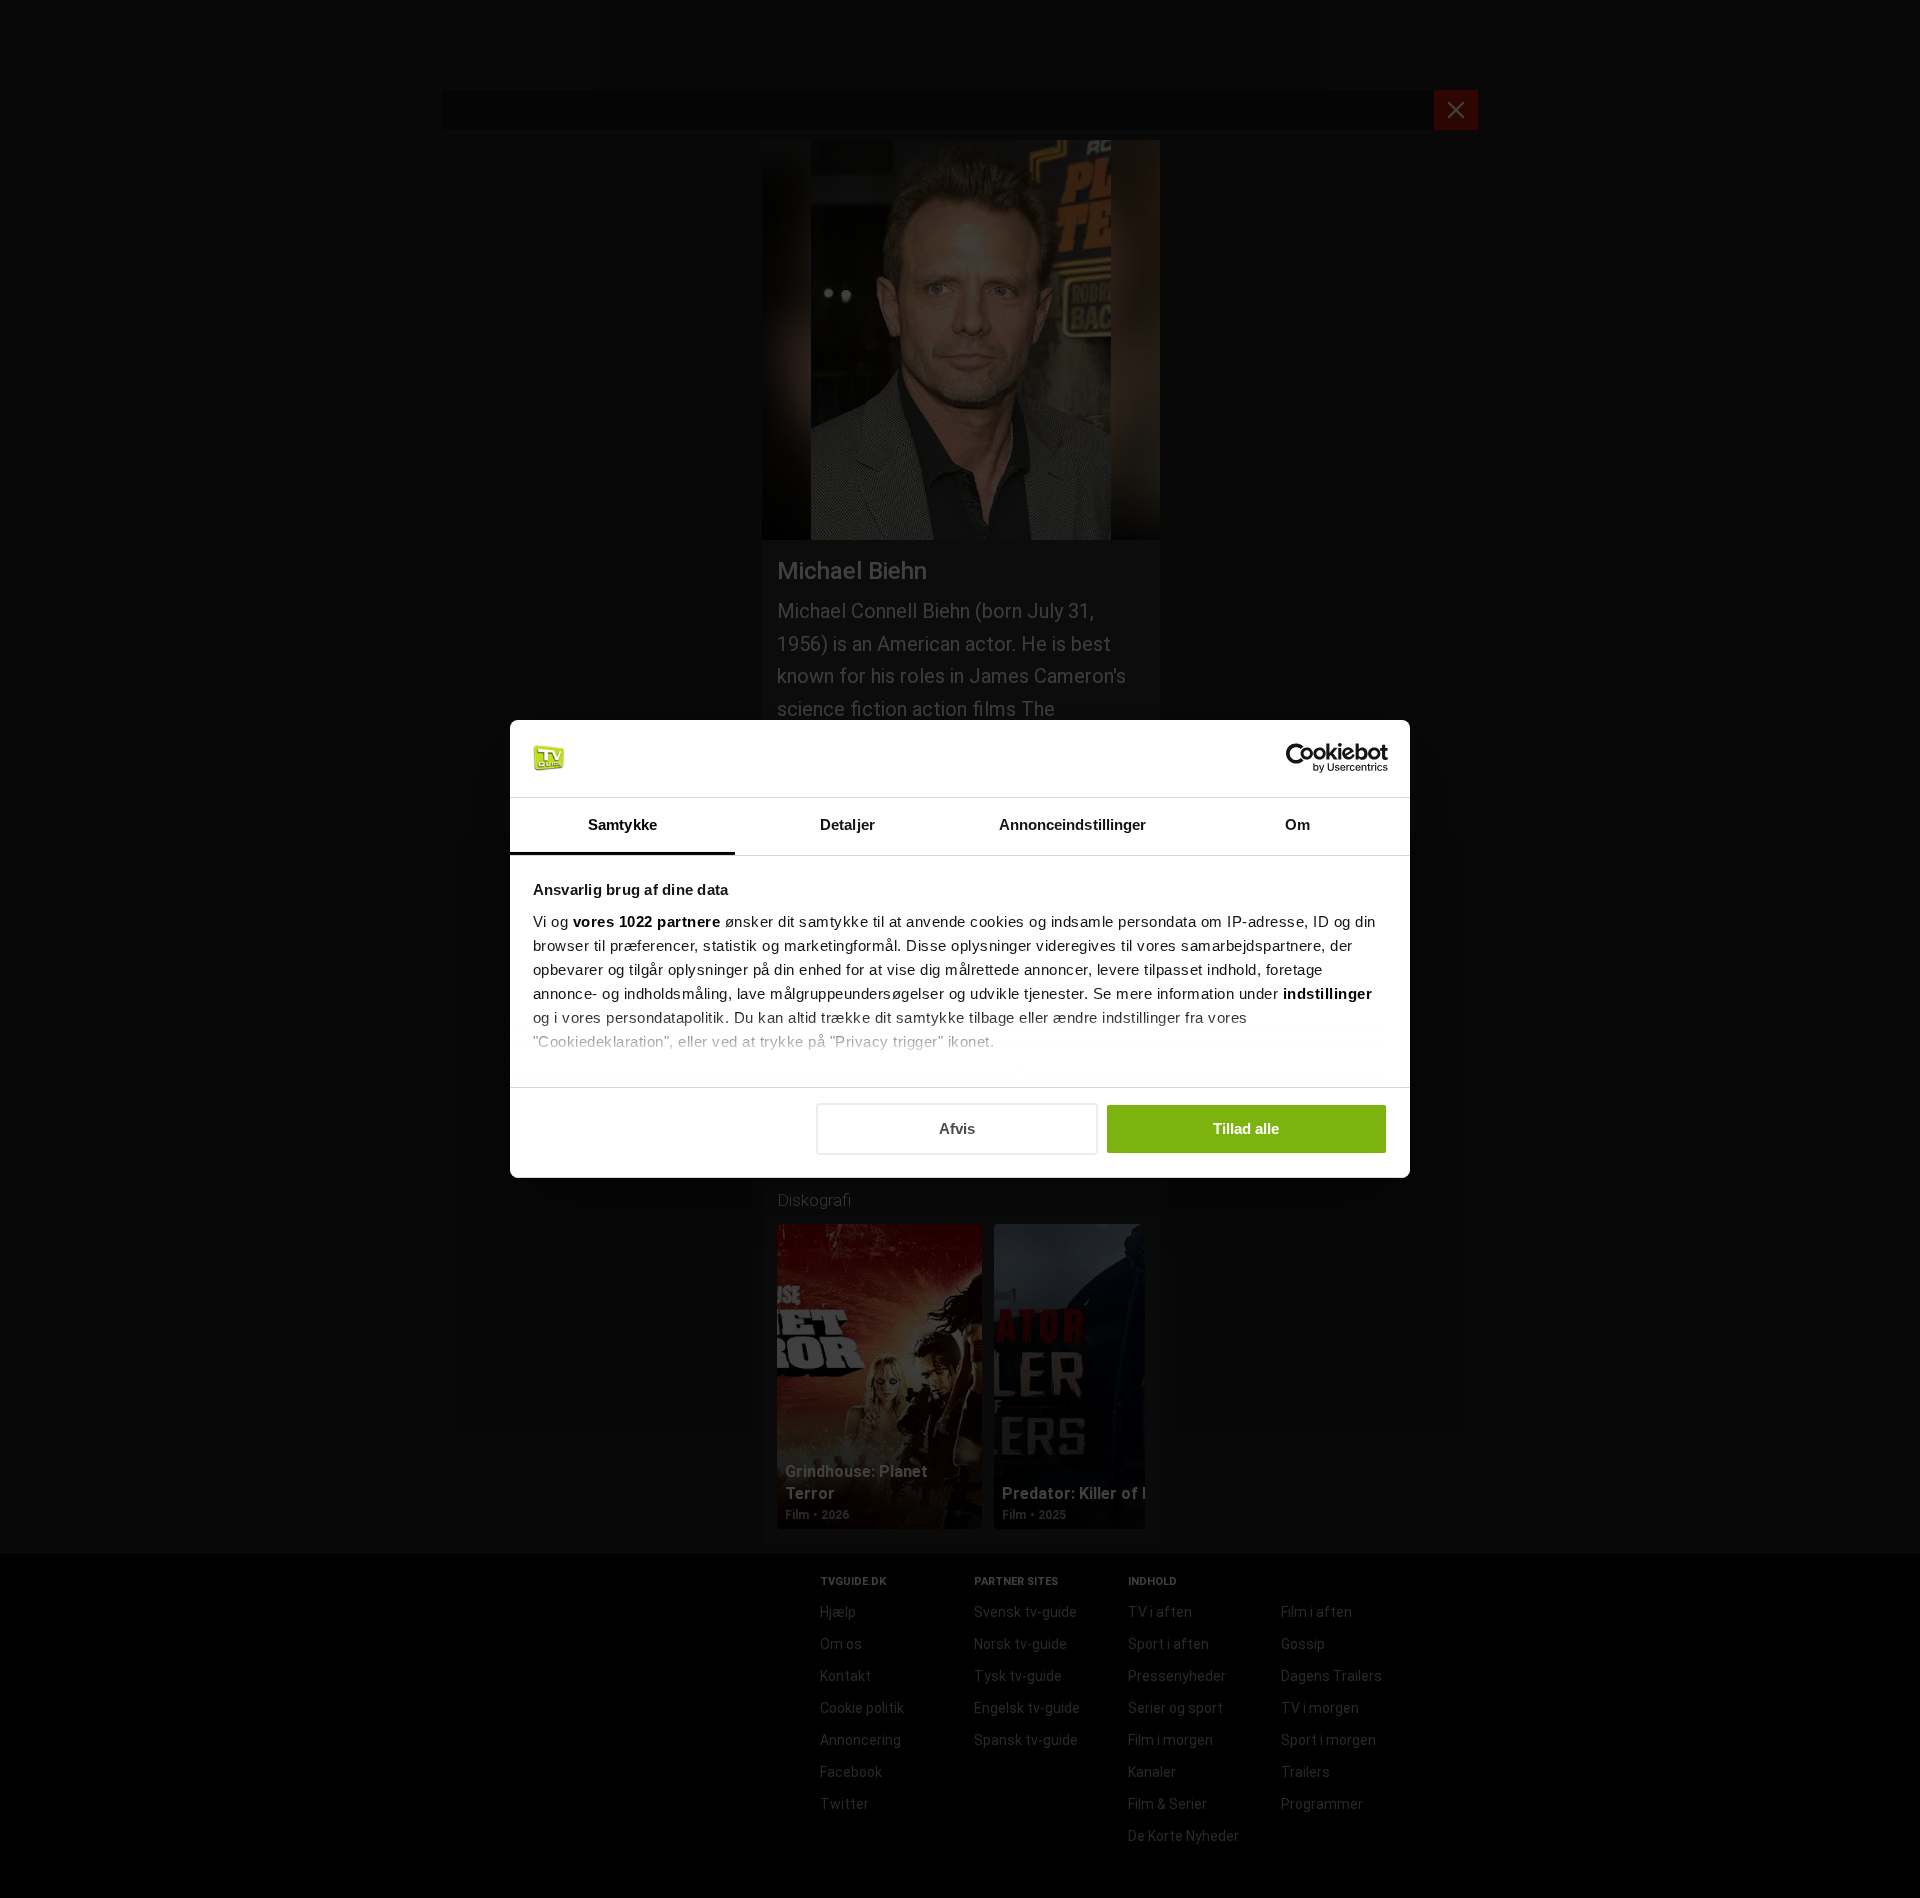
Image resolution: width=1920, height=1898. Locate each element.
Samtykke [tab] (622, 824)
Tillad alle (1246, 1128)
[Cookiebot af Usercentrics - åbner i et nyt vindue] (1300, 758)
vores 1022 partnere (647, 921)
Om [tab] (1297, 824)
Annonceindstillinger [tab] (1073, 824)
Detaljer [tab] (847, 824)
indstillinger (1328, 993)
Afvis (957, 1128)
